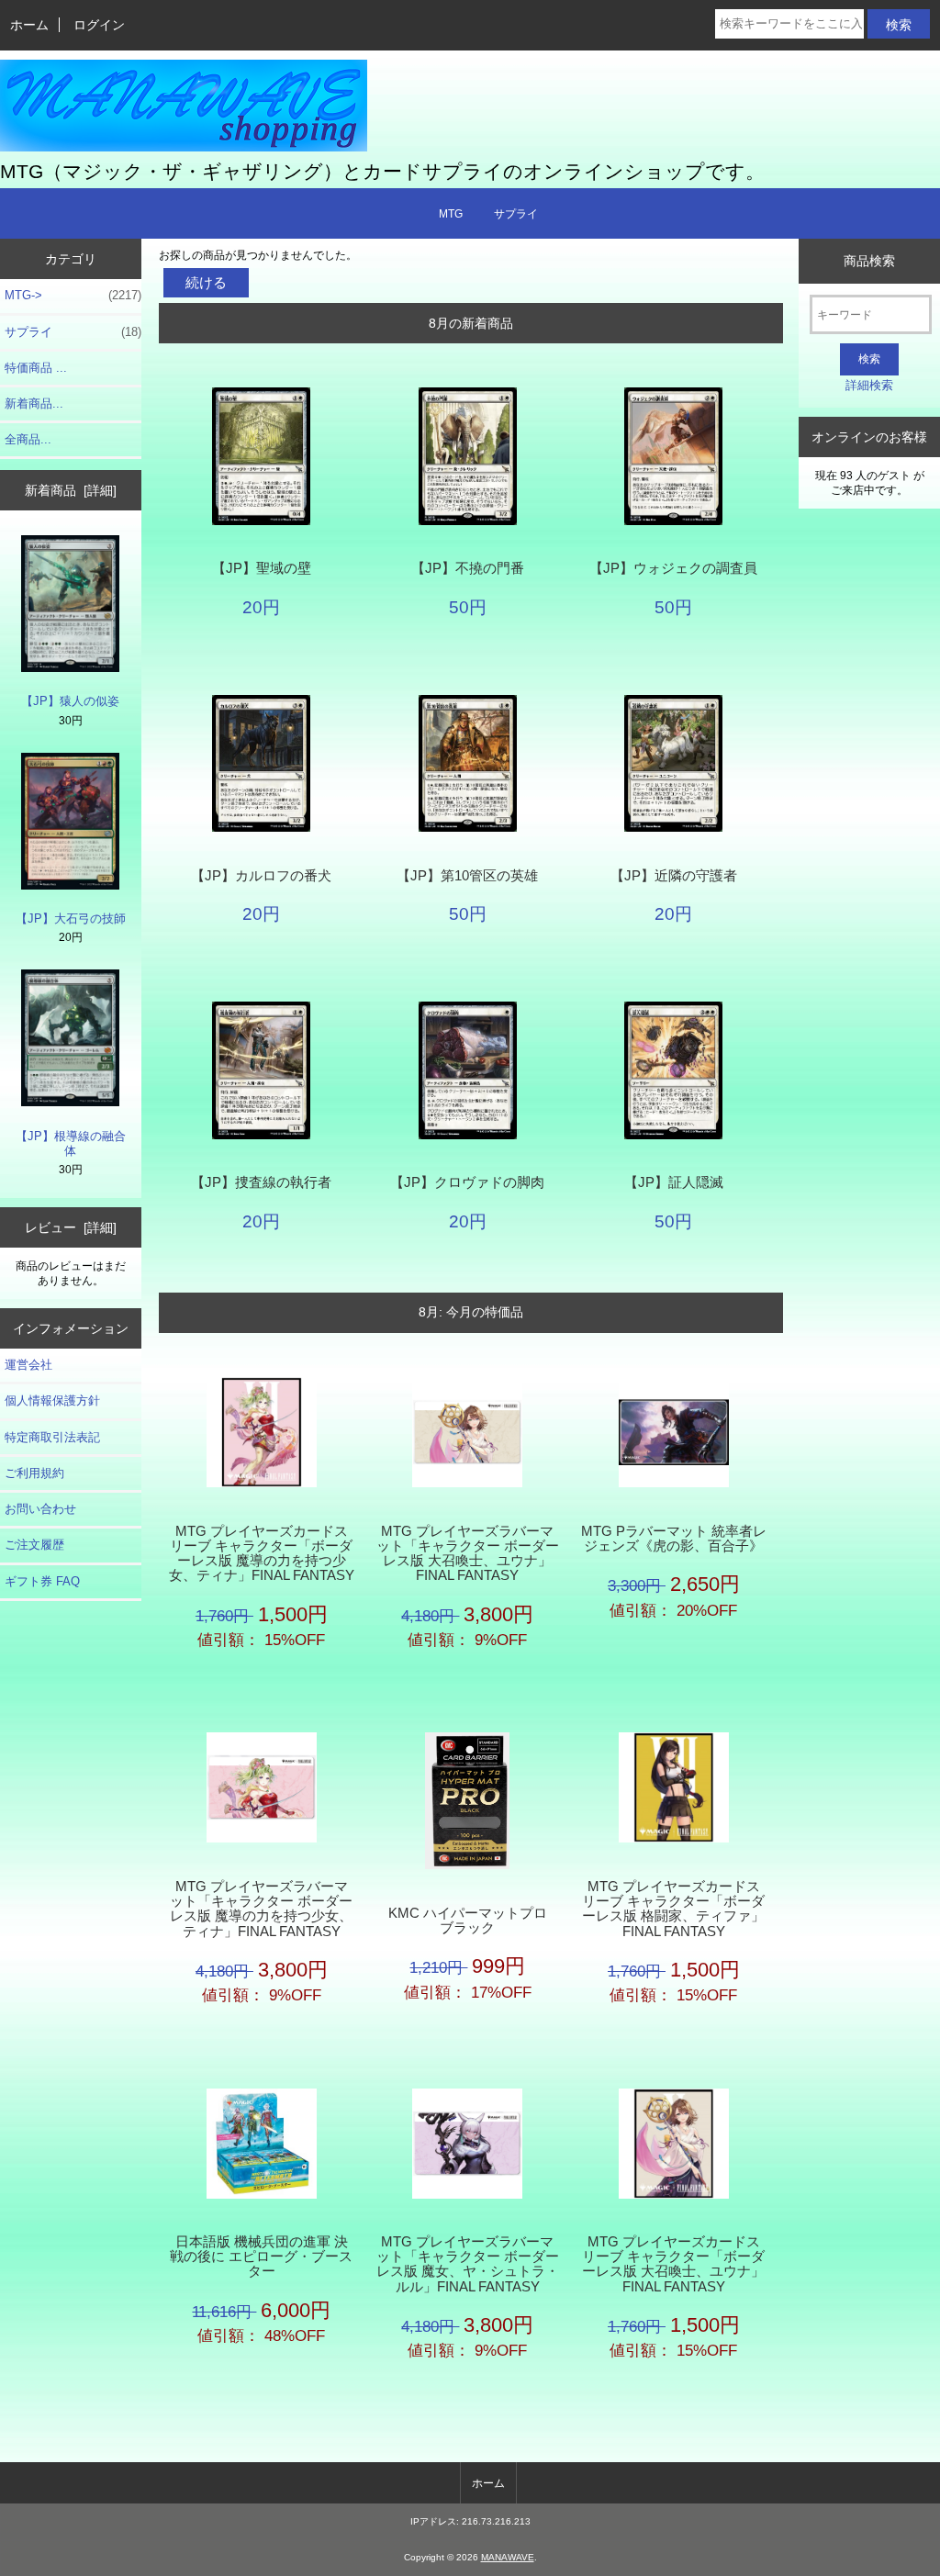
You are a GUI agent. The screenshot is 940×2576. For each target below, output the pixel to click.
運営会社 (28, 1365)
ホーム (29, 25)
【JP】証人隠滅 (674, 1182)
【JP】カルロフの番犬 (261, 876)
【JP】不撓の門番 (468, 568)
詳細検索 (869, 385)
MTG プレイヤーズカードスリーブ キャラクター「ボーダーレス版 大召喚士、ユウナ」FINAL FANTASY (673, 2264)
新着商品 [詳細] (71, 490)
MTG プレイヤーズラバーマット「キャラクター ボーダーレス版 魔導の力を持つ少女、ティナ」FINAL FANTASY (261, 1909)
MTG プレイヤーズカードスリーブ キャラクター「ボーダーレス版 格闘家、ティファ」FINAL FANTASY (673, 1909)
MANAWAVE (508, 2557)
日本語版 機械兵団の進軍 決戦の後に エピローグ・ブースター (261, 2257)
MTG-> (73, 295)
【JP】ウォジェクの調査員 (673, 568)
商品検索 (869, 261)
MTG (451, 214)
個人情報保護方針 (52, 1400)
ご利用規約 (34, 1473)
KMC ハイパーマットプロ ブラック (474, 1921)
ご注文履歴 (34, 1545)
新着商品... (34, 403)
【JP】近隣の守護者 (674, 876)
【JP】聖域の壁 (262, 568)
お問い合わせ (40, 1509)
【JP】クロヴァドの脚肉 (467, 1182)
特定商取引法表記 (52, 1437)
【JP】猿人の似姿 (70, 701)
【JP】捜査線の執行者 (261, 1182)
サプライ (516, 214)
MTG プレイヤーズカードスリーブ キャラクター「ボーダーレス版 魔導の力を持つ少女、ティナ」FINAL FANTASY (262, 1554)
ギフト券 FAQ (42, 1581)
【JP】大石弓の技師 (71, 918)
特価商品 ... (36, 368)
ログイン (99, 25)
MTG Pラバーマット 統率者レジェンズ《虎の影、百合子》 (674, 1539)
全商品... (28, 439)
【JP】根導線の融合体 (71, 1143)
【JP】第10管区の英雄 (467, 876)
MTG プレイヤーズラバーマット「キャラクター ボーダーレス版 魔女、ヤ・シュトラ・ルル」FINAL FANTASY (468, 2264)
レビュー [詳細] (71, 1227)
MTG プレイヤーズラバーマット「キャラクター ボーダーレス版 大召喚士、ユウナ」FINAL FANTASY (468, 1554)
